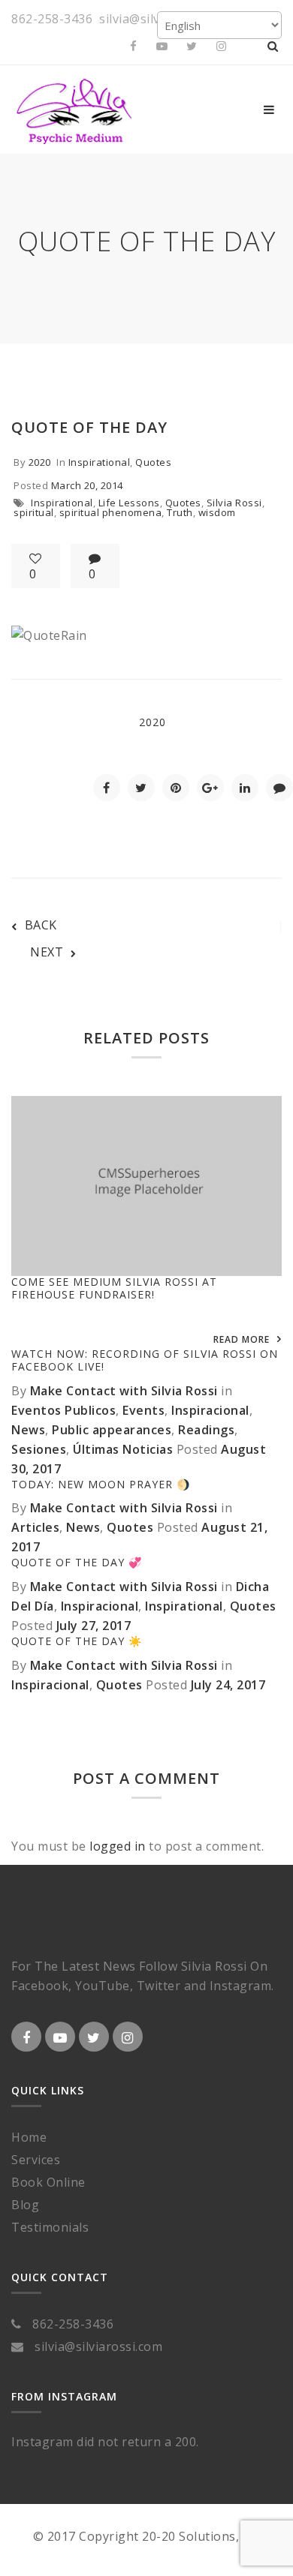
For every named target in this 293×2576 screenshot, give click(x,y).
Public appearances (112, 1430)
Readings (206, 1430)
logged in (118, 1846)
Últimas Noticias (123, 1449)
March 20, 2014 (87, 485)
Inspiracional (210, 1410)
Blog (25, 2205)
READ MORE (242, 1339)
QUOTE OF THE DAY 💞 (77, 1562)
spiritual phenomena (111, 512)
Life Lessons (129, 503)
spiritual (34, 512)
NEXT (47, 952)
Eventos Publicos (63, 1410)
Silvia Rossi (234, 503)
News (28, 1430)
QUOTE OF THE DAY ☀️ (77, 1641)
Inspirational (100, 462)
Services (36, 2160)
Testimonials (50, 2227)
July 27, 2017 (94, 1626)
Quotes (153, 462)
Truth (180, 512)
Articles (35, 1527)
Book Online (48, 2182)
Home (29, 2137)
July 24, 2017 (228, 1685)
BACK (41, 925)
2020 (40, 462)
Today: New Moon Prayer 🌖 (101, 1484)
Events (143, 1410)
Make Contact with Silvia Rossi (124, 1391)
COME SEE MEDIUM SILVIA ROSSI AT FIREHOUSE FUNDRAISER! (114, 1288)
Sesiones (39, 1449)
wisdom (217, 512)
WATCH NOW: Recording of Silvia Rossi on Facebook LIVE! (145, 1360)
